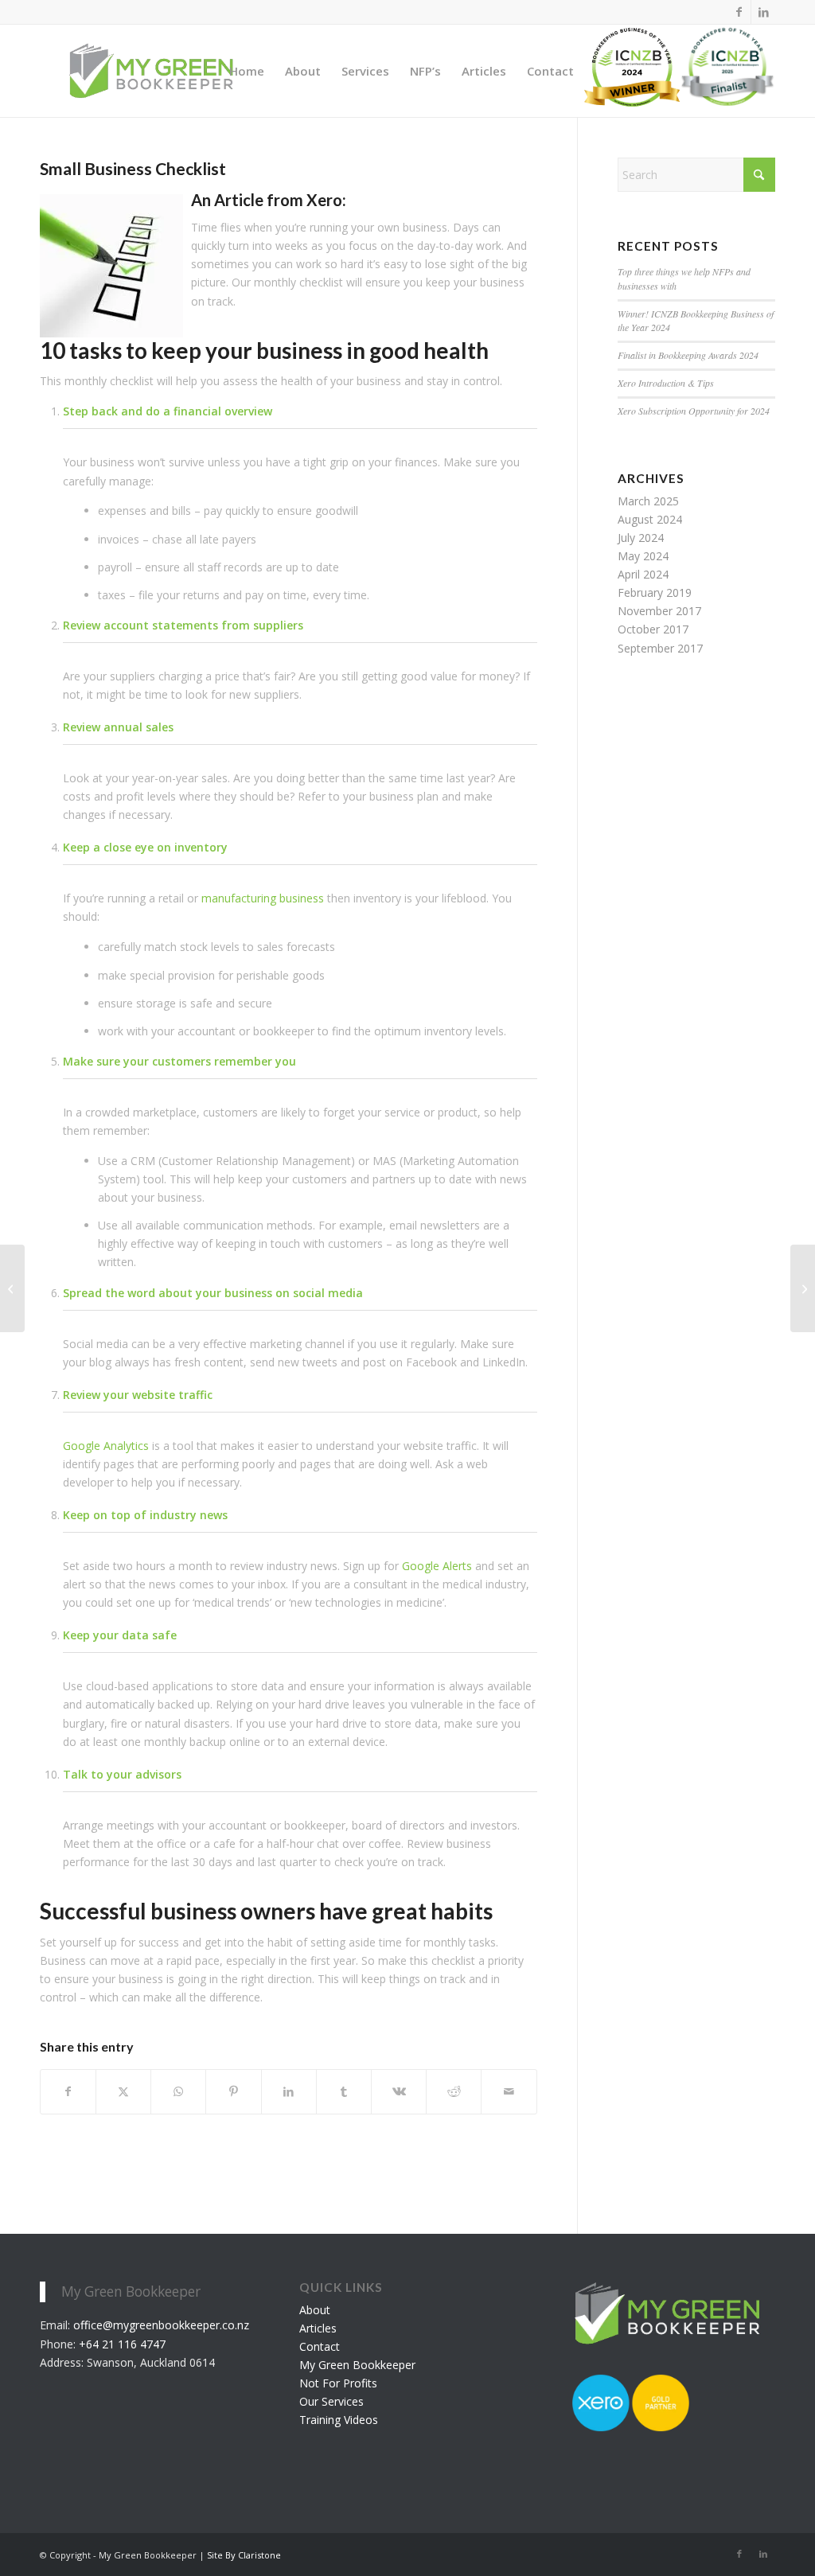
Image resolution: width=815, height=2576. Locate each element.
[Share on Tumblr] (344, 2091)
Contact (320, 2346)
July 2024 (641, 538)
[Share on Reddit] (454, 2091)
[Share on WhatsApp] (178, 2091)
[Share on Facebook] (68, 2091)
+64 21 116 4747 (122, 2344)
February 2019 (655, 592)
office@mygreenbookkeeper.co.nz (161, 2325)
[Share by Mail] (509, 2091)
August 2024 (650, 519)
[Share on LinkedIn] (289, 2091)
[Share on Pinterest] (233, 2091)
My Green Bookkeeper (357, 2365)
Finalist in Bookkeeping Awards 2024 (688, 355)
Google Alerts (437, 1566)
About (315, 2310)
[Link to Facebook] (739, 12)
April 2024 (643, 574)
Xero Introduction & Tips (666, 383)
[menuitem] (247, 71)
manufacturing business (263, 898)
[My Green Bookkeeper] (151, 71)
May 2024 (643, 556)
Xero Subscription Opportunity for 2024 (694, 411)
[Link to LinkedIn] (763, 12)
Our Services (331, 2401)
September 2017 (660, 648)
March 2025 (648, 501)
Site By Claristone (244, 2555)
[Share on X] (123, 2091)
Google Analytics (106, 1446)
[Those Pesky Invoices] (12, 1288)
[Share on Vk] (399, 2091)
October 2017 (653, 629)
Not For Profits (338, 2383)
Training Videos (339, 2420)
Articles (318, 2328)
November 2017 (659, 611)
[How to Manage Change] (803, 1288)
